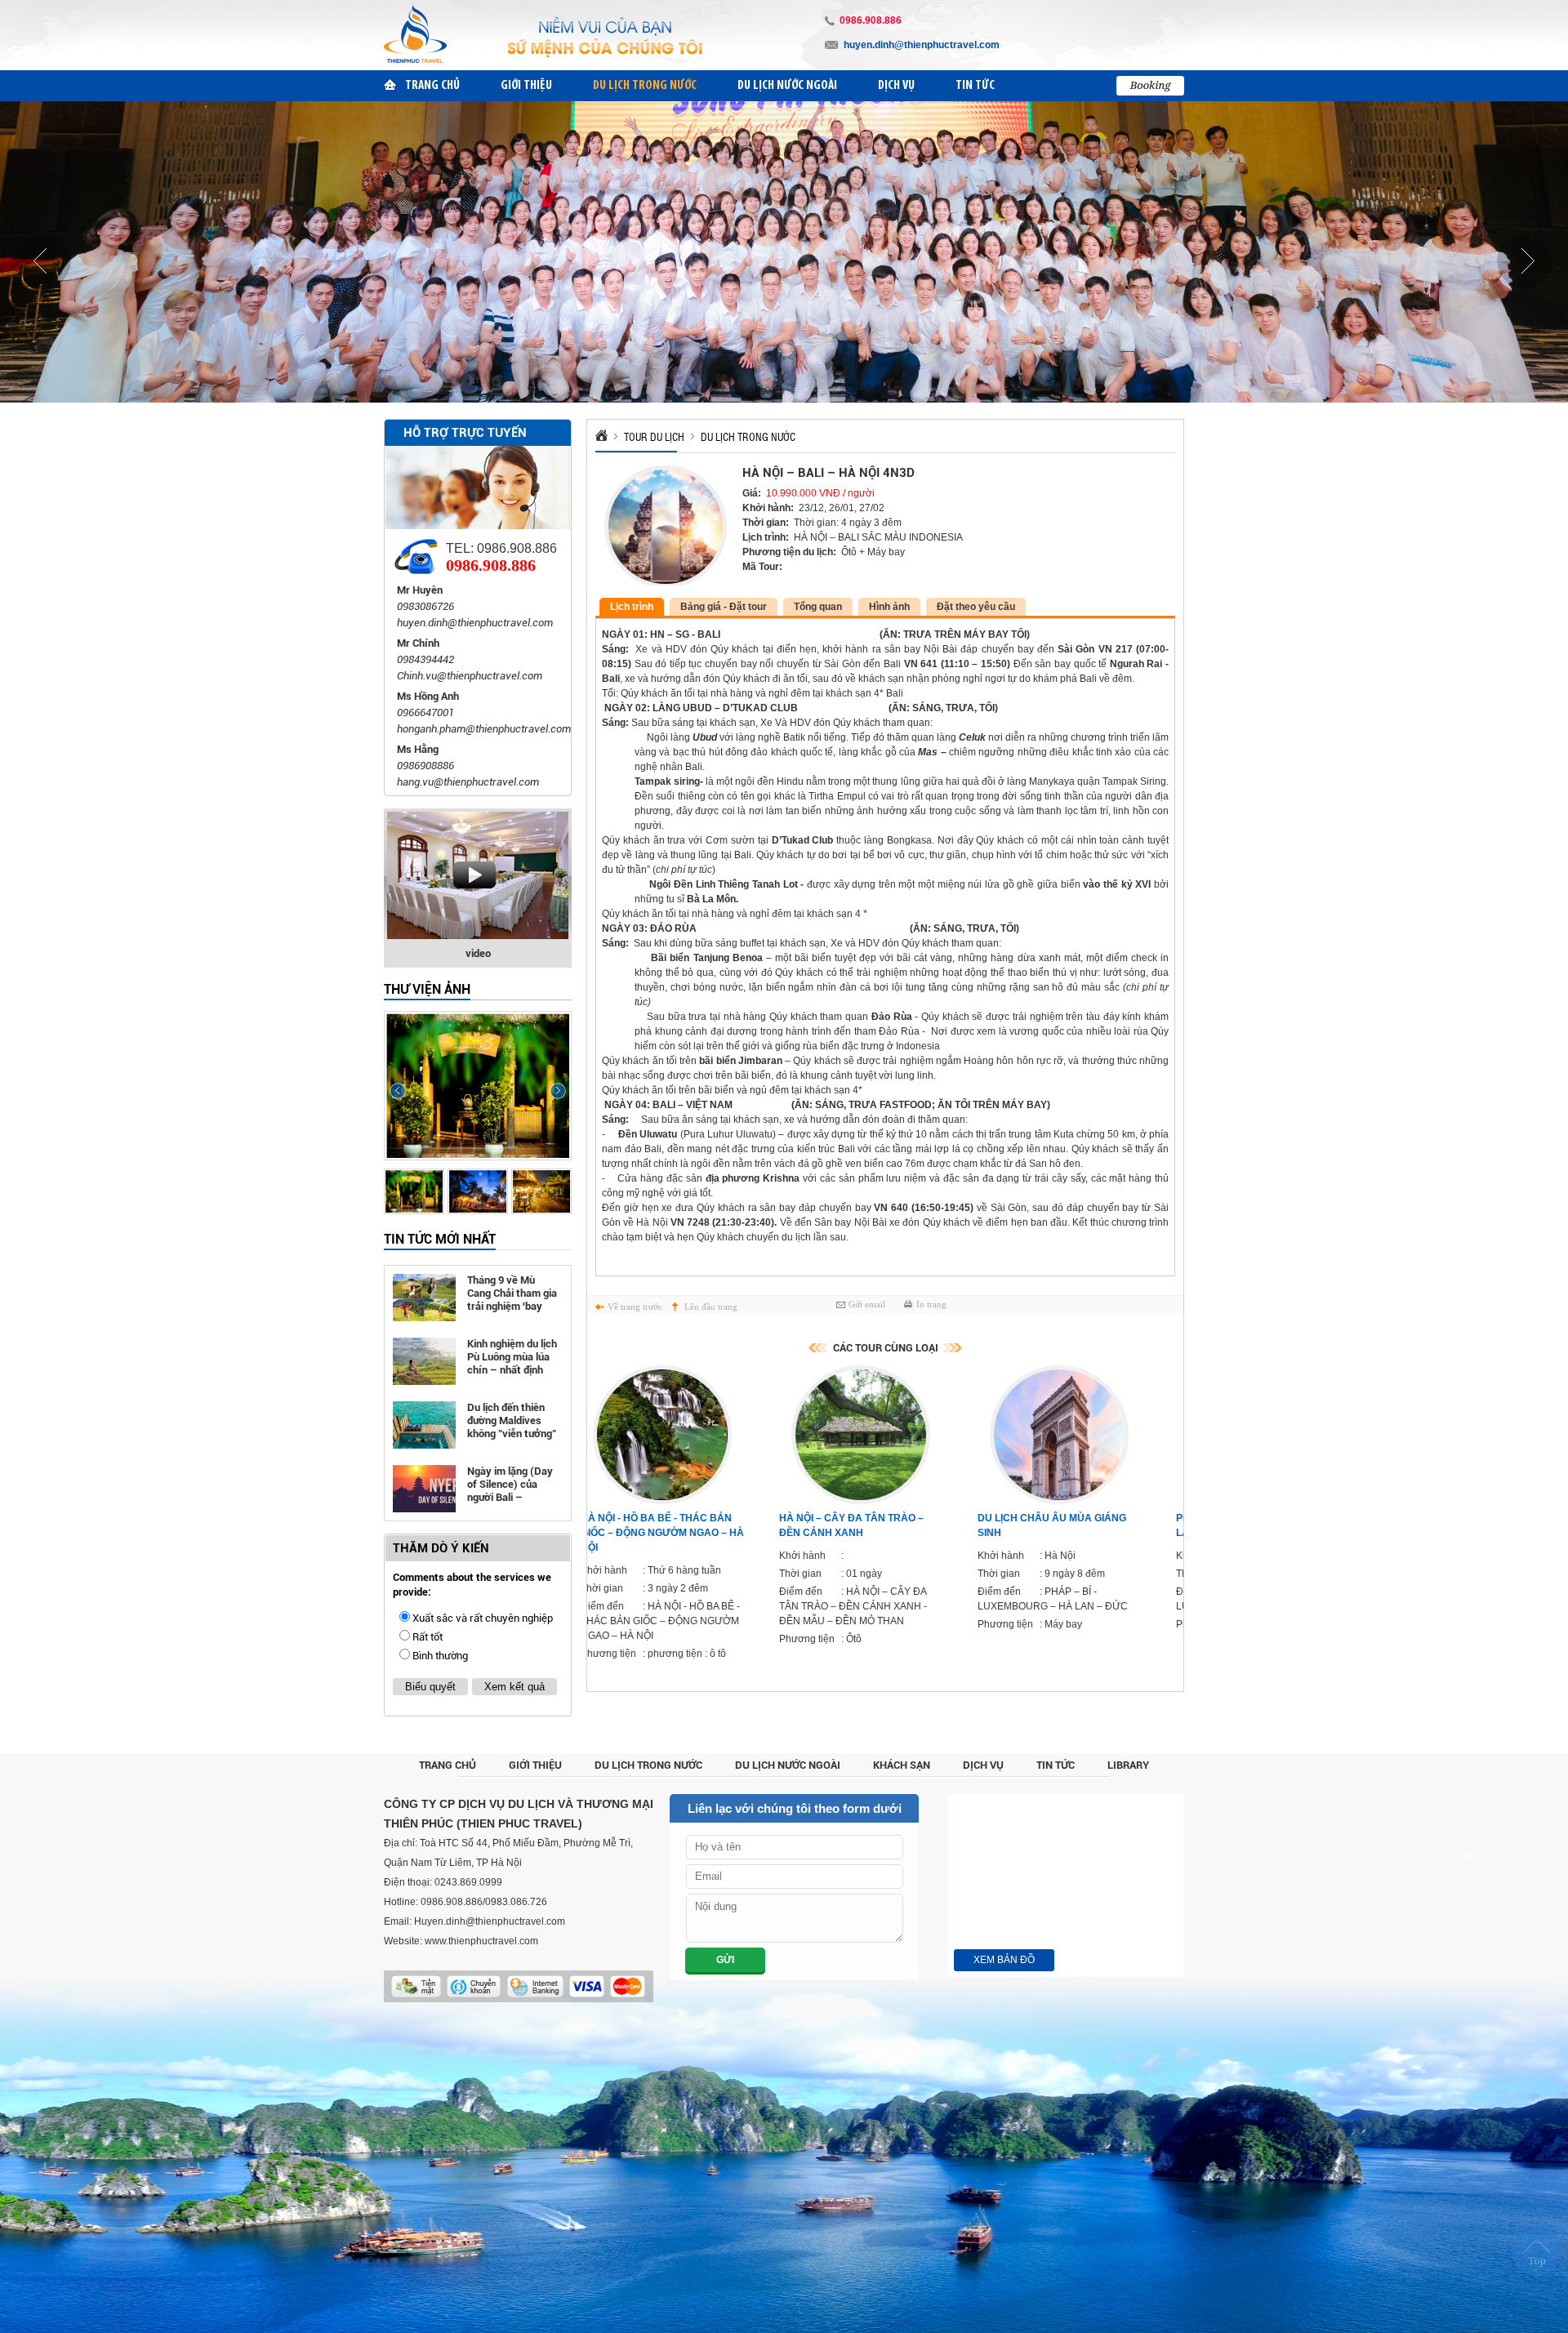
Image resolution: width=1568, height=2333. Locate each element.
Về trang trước (635, 1307)
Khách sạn (902, 1765)
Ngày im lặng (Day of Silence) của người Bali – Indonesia (510, 1485)
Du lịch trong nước (648, 1765)
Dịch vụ (983, 1765)
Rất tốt (428, 1637)
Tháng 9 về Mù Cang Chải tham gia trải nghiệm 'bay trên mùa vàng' (512, 1294)
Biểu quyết (430, 1687)
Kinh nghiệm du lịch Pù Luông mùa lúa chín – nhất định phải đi (512, 1358)
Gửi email (867, 1304)
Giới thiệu (535, 1765)
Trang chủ (448, 1765)
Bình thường (440, 1656)
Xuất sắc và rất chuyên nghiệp (483, 1618)
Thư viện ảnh (427, 989)
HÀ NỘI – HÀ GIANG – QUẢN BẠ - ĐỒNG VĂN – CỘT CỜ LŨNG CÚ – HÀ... (1081, 1533)
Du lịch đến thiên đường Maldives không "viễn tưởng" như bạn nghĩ (512, 1421)
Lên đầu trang (711, 1307)
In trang (931, 1304)
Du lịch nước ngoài (788, 1765)
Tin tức (1056, 1765)
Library (1128, 1765)
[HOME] (601, 432)
